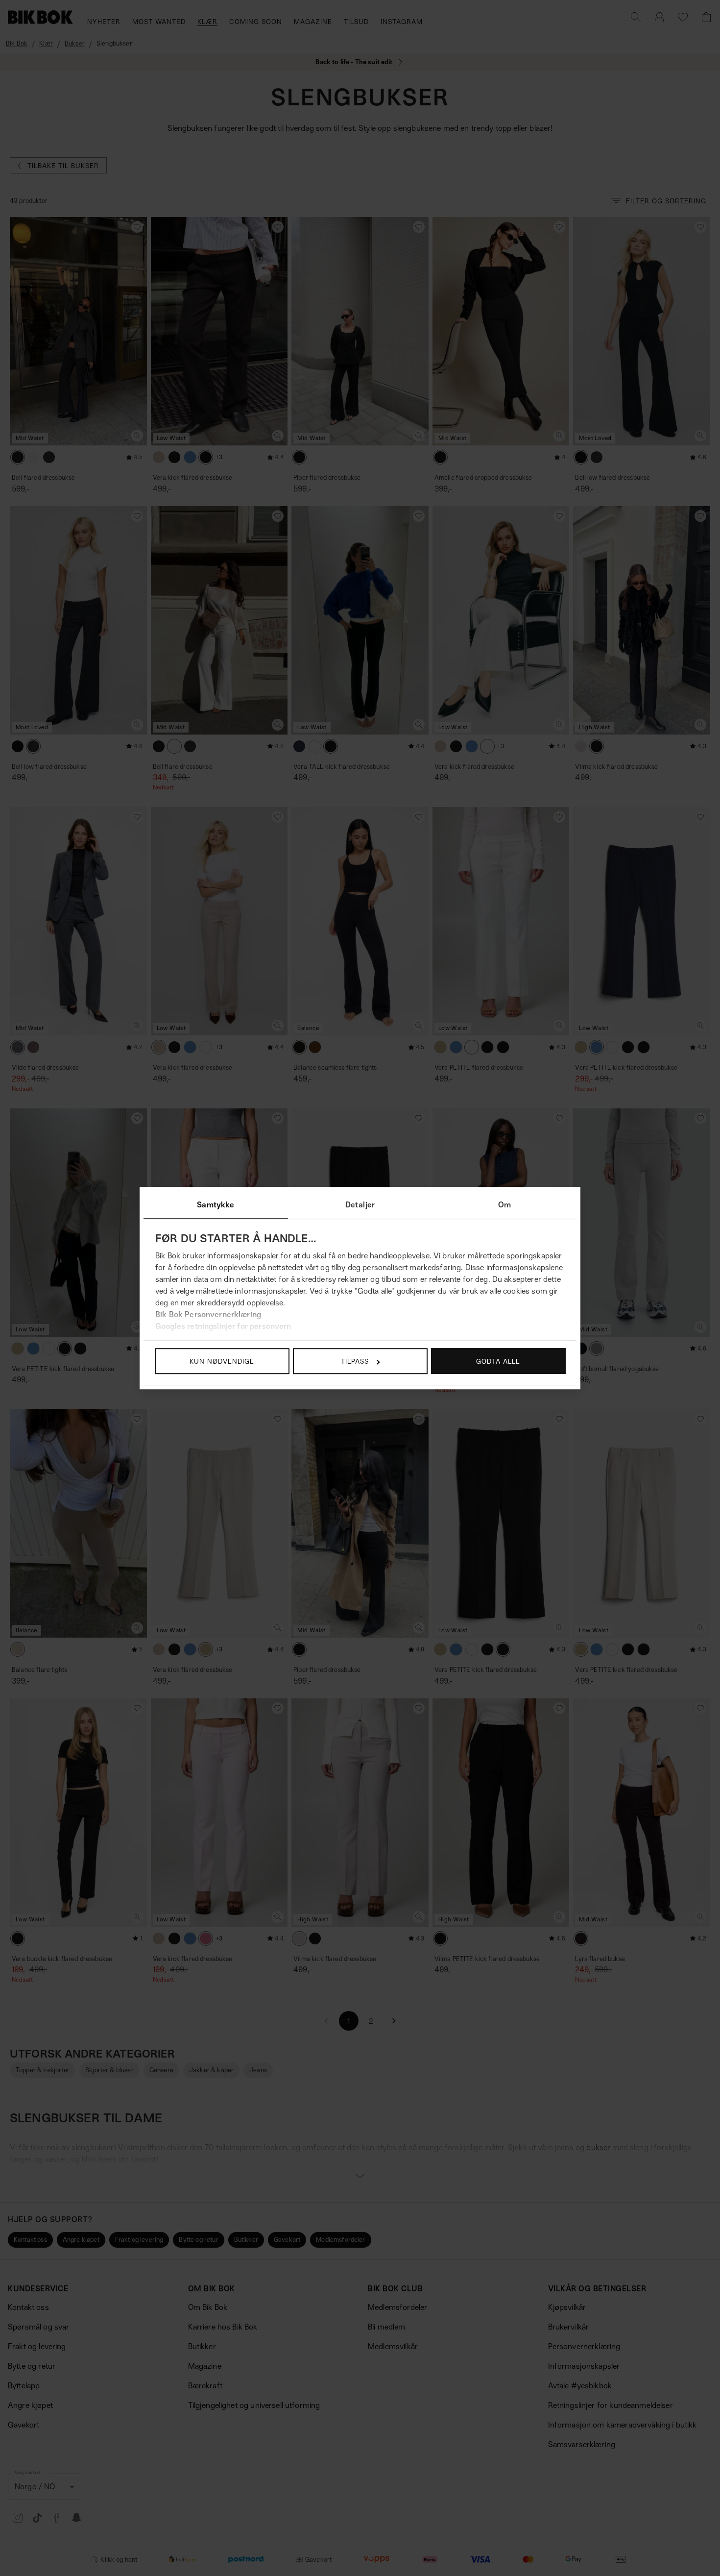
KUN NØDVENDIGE (222, 1361)
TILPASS (355, 1361)
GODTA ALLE (498, 1361)
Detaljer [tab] (360, 1204)
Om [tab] (504, 1204)
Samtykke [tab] (216, 1204)
